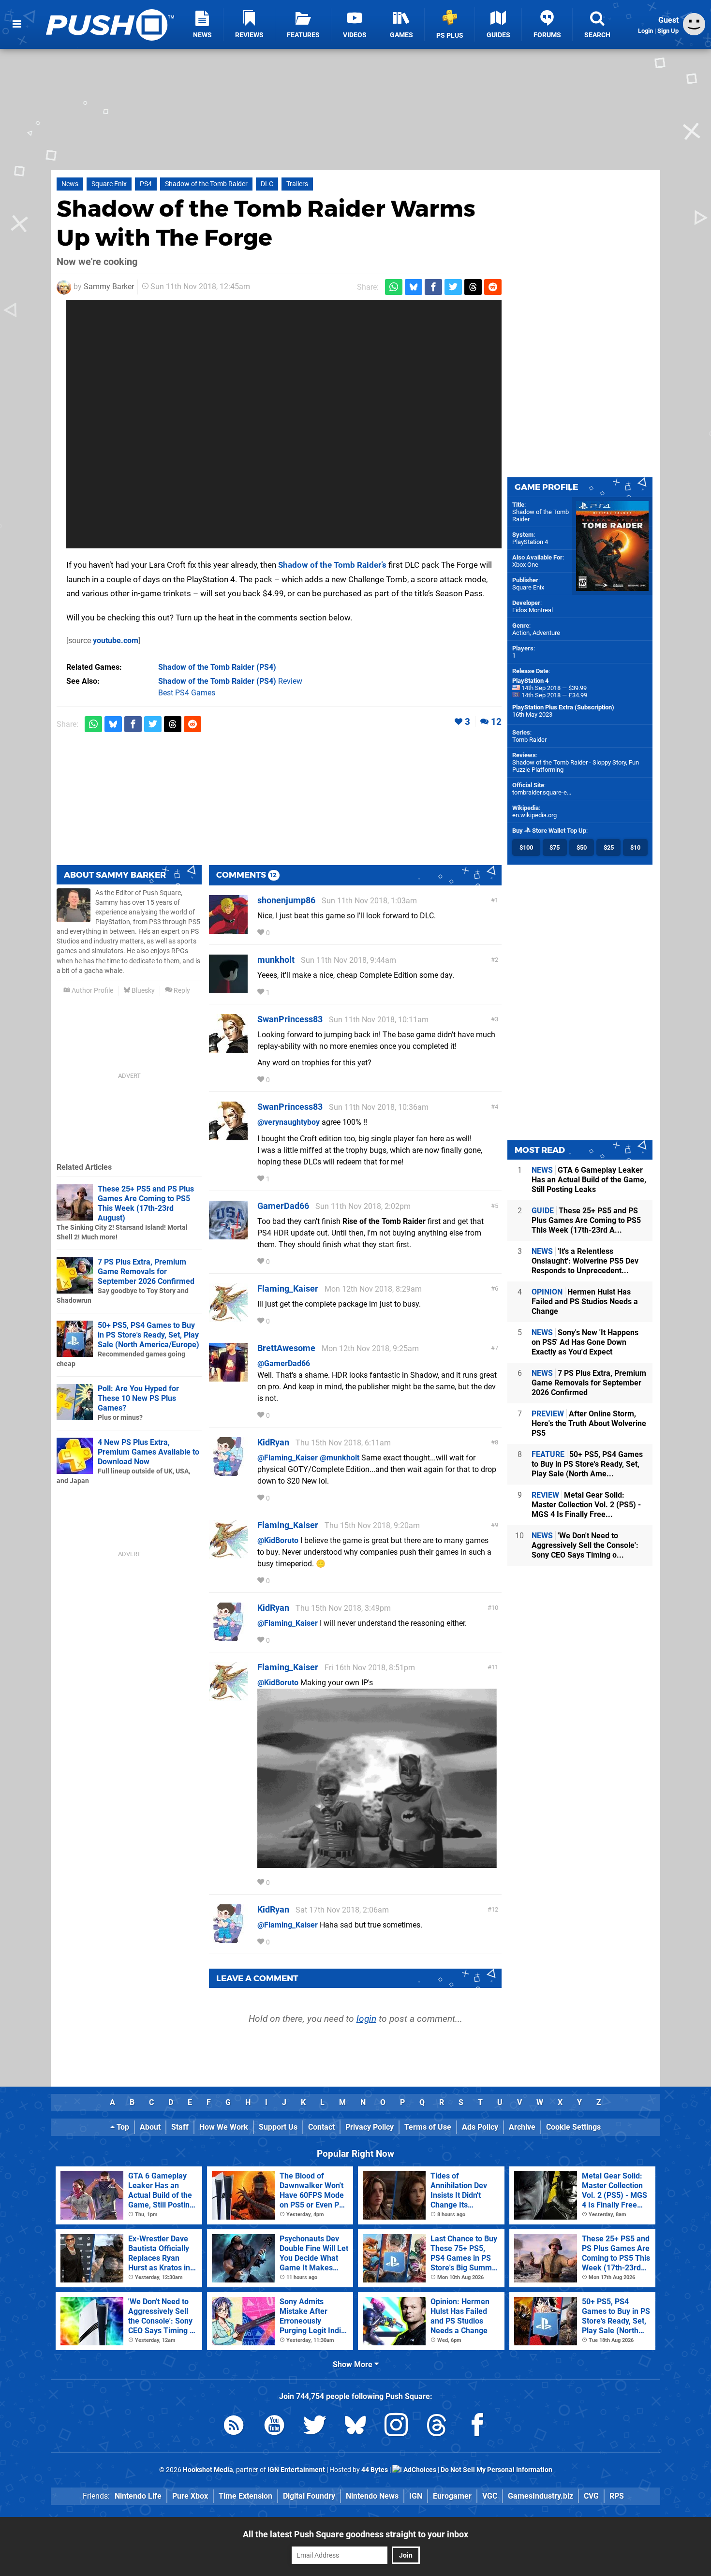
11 (495, 1667)
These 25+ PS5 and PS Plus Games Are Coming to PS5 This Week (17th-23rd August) (146, 1203)
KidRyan (273, 1442)
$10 (635, 847)
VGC (490, 2496)
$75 (555, 847)
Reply (181, 991)
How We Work (224, 2127)
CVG (591, 2496)
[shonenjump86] (228, 929)
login (366, 2019)
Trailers (297, 184)
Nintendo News (372, 2496)
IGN (416, 2496)
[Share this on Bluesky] (414, 287)
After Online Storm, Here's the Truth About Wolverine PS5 (589, 1423)
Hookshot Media (208, 2470)
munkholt (276, 960)
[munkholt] (228, 989)
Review (230, 681)
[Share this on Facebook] (433, 287)
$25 (609, 847)
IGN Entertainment (296, 2470)
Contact (321, 2127)
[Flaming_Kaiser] (228, 1317)
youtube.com (116, 640)
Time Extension (245, 2496)
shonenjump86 (286, 900)
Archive (522, 2127)
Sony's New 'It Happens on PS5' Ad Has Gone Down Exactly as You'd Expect (585, 1342)
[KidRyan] (228, 1471)
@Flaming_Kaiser (288, 1458)
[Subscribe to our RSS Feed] (234, 2427)
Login (645, 31)
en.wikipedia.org (534, 815)
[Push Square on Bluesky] (355, 2427)
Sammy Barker (109, 287)
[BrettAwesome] (228, 1377)
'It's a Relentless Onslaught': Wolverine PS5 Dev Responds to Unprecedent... (585, 1261)
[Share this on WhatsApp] (394, 287)
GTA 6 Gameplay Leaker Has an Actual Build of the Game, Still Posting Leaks (589, 1180)
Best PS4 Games (187, 693)
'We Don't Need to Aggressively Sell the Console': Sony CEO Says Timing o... (585, 1545)
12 (496, 722)
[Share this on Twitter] (453, 287)
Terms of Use (428, 2127)
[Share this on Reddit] (493, 287)
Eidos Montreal (533, 610)
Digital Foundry (309, 2496)
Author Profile (92, 991)
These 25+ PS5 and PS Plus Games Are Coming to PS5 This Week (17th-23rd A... (586, 1220)
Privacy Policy (370, 2127)
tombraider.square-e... (542, 792)
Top (122, 2127)
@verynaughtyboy (289, 1122)
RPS (617, 2496)
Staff (180, 2127)
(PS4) (217, 667)
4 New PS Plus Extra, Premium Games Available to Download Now (148, 1452)
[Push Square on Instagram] (396, 2427)
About (150, 2127)
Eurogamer (452, 2496)
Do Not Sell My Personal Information (496, 2470)
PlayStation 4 (530, 542)
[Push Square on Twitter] (315, 2427)
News (70, 184)
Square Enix (109, 184)
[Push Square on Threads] (437, 2427)
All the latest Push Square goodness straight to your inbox (355, 2534)
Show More (354, 2364)
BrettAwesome (286, 1348)
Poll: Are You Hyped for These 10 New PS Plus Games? (138, 1398)
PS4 (146, 184)
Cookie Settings (573, 2127)
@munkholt (340, 1458)
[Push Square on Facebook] (477, 2427)
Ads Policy (480, 2127)
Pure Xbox (190, 2496)
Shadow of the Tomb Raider (206, 184)
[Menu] (17, 24)
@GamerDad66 (284, 1363)
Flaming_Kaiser (288, 1288)
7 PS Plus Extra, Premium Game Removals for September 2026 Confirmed (146, 1272)
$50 (582, 847)
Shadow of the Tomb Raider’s (332, 565)
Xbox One (525, 565)
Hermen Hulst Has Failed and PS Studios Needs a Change (585, 1302)
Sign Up (668, 31)
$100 (526, 847)
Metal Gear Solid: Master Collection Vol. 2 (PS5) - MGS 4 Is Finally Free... (586, 1505)
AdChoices (419, 2470)
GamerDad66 (283, 1206)
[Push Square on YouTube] (274, 2427)
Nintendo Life (138, 2496)
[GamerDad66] (228, 1235)
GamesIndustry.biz (541, 2496)
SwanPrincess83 (290, 1019)
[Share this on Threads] (473, 287)
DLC (267, 184)
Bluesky (142, 991)
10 (495, 1608)
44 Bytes (375, 2470)
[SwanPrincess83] (228, 1048)
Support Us (278, 2127)
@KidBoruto (278, 1540)
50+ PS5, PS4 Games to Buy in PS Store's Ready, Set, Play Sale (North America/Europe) (148, 1335)
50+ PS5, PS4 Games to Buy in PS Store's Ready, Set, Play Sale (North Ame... (587, 1464)
